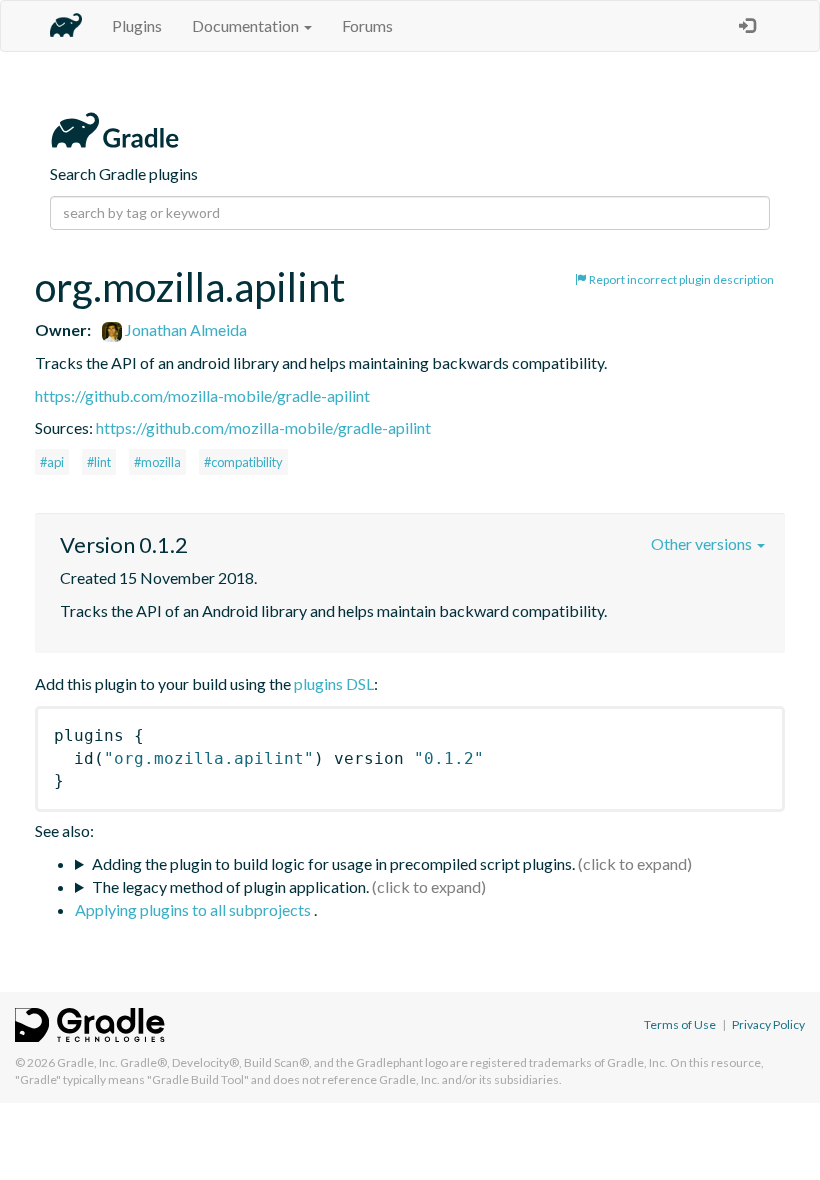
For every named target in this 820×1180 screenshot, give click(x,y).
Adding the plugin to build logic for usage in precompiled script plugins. (333, 863)
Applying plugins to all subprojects (194, 909)
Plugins (137, 25)
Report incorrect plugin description (680, 279)
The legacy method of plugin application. (230, 886)
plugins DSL (334, 683)
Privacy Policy (768, 1024)
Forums (367, 25)
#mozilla (157, 462)
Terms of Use (680, 1024)
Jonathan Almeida (184, 329)
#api (52, 462)
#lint (99, 462)
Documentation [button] (247, 25)
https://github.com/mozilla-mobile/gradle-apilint (202, 395)
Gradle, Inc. (87, 1062)
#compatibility (243, 462)
